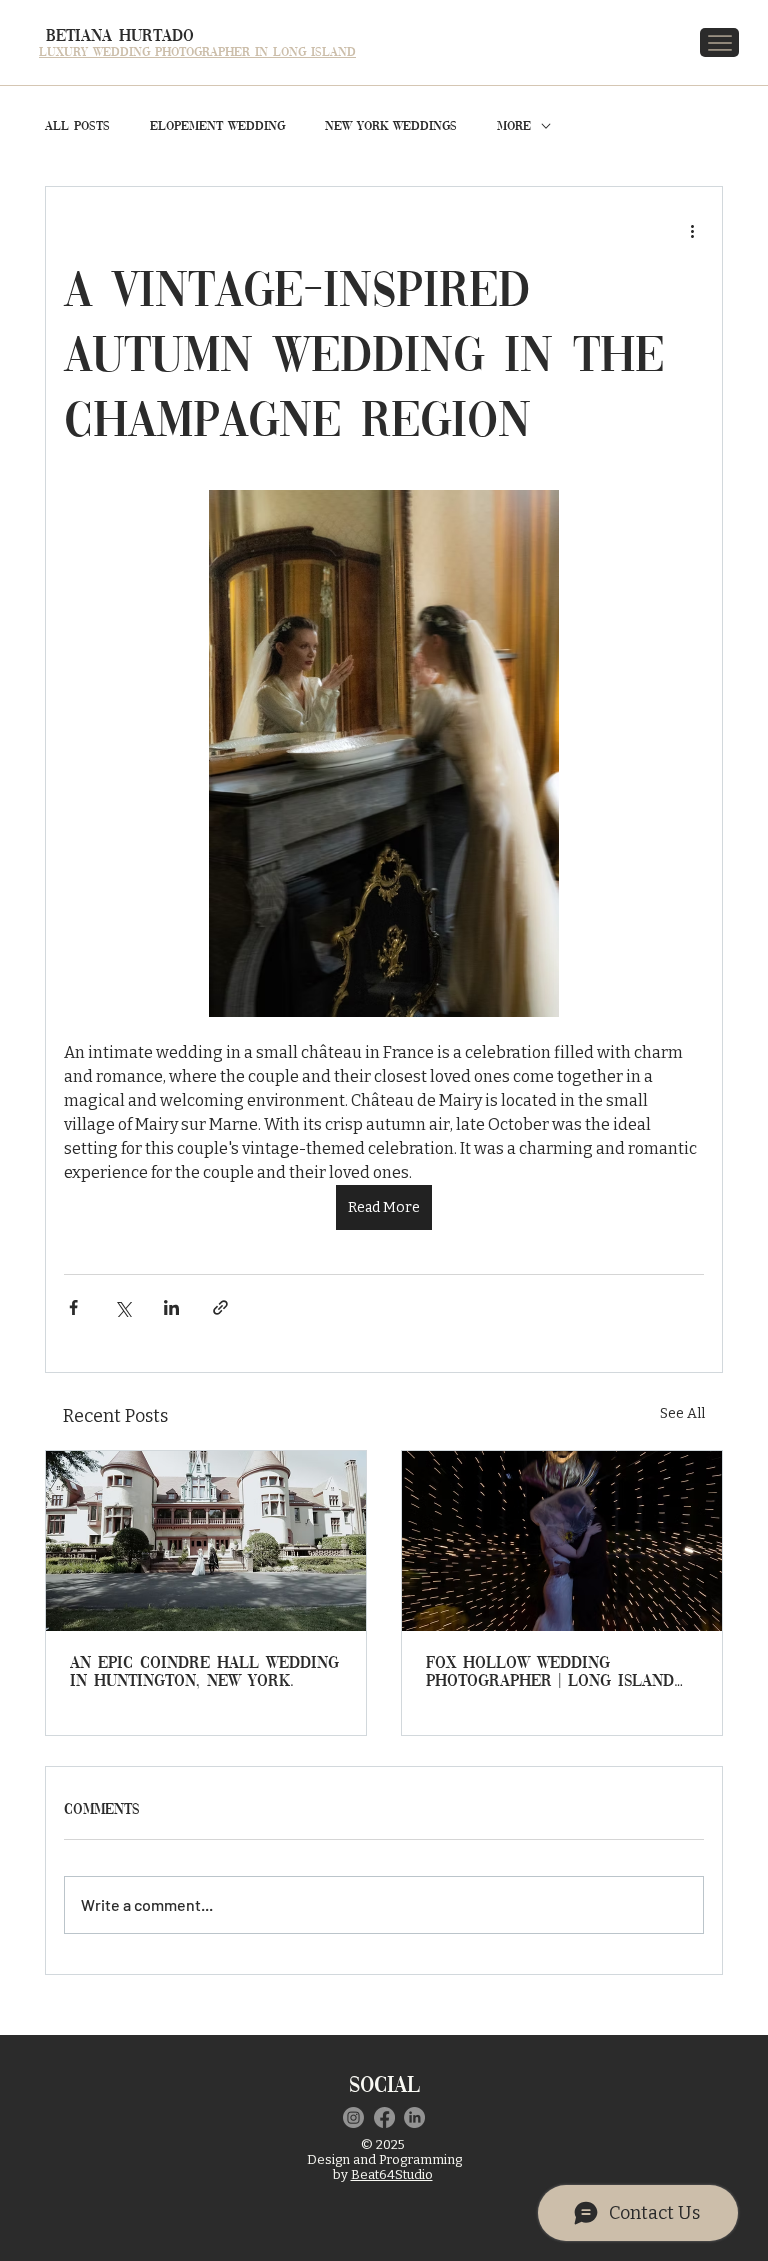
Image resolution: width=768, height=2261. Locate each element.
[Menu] (720, 42)
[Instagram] (353, 2117)
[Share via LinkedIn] (171, 1307)
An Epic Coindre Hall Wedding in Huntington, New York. (204, 1672)
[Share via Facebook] (73, 1307)
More (514, 126)
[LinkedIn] (414, 2117)
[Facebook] (384, 2117)
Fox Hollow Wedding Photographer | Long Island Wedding (550, 1673)
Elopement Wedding (217, 126)
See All (682, 1413)
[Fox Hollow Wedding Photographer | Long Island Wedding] (562, 1541)
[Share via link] (220, 1307)
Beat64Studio (392, 2174)
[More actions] (692, 231)
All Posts (77, 126)
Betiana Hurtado (120, 36)
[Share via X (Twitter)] (122, 1307)
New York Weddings (391, 126)
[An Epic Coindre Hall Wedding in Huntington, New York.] (206, 1541)
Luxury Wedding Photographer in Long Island (197, 52)
